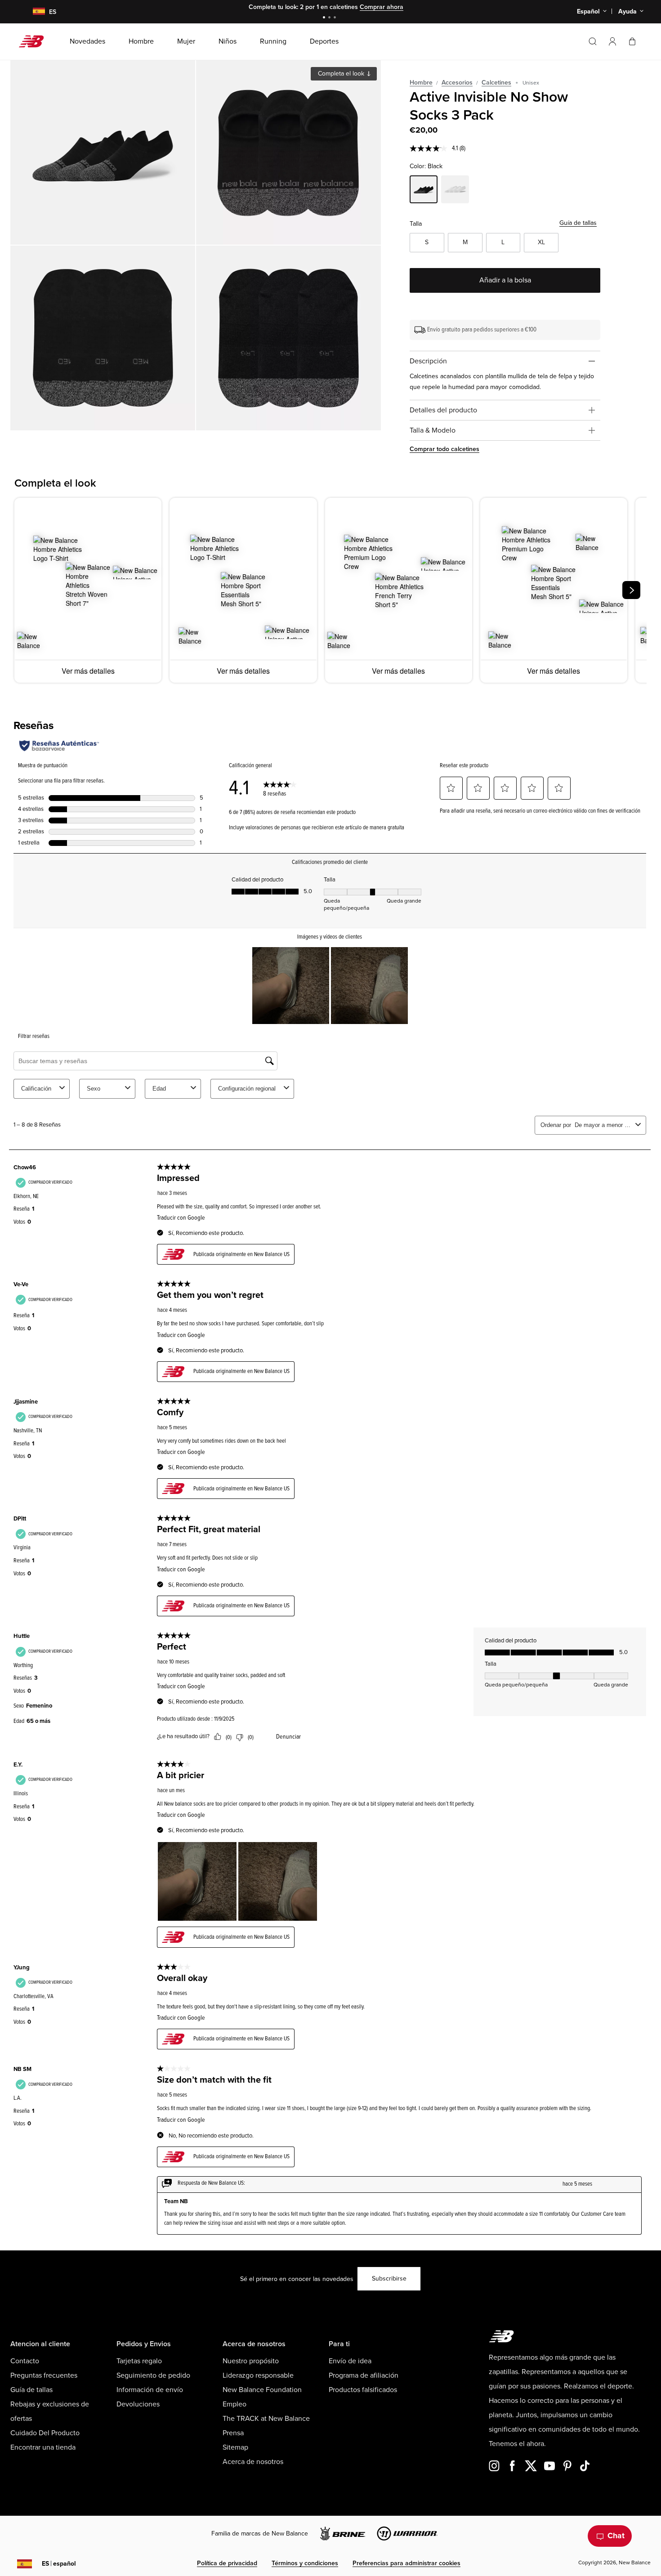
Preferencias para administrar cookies (406, 2563)
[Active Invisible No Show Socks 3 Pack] (103, 152)
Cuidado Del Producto (45, 2433)
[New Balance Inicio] (35, 41)
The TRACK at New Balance (266, 2419)
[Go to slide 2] (330, 18)
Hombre (421, 83)
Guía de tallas (578, 223)
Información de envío (150, 2390)
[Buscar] (593, 41)
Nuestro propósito (251, 2361)
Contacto (25, 2361)
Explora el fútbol (394, 7)
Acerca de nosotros (253, 2462)
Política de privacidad (227, 2563)
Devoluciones (138, 2404)
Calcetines (496, 83)
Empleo (234, 2404)
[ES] (33, 12)
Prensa (233, 2433)
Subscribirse (389, 2279)
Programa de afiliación (364, 2375)
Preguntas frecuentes (44, 2375)
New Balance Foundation (262, 2390)
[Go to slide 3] (336, 18)
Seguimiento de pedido (153, 2375)
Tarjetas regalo (139, 2361)
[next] (631, 590)
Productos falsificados (363, 2390)
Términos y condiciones (305, 2563)
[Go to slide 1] (325, 18)
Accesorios (457, 83)
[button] (612, 41)
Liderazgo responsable (258, 2375)
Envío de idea (350, 2361)
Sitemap (235, 2447)
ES (59, 2564)
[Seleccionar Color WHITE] (455, 191)
